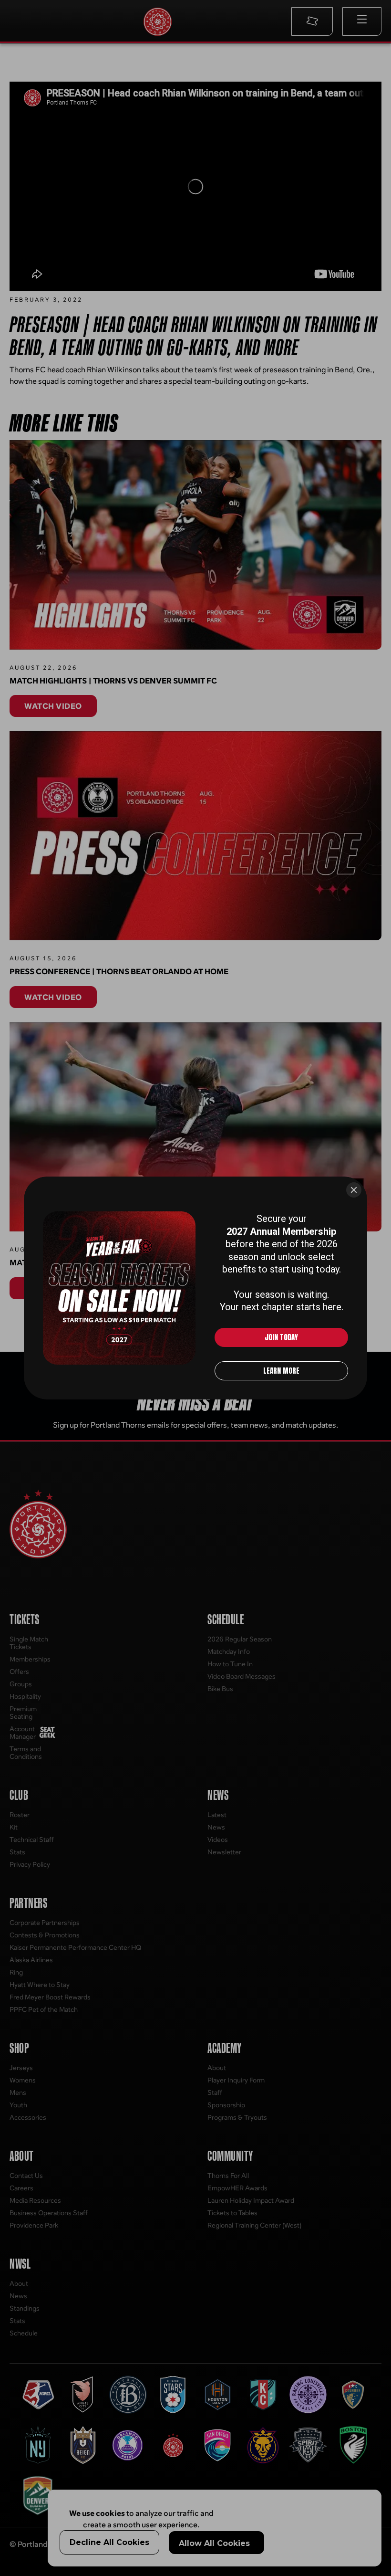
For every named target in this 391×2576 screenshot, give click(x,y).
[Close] (354, 1190)
